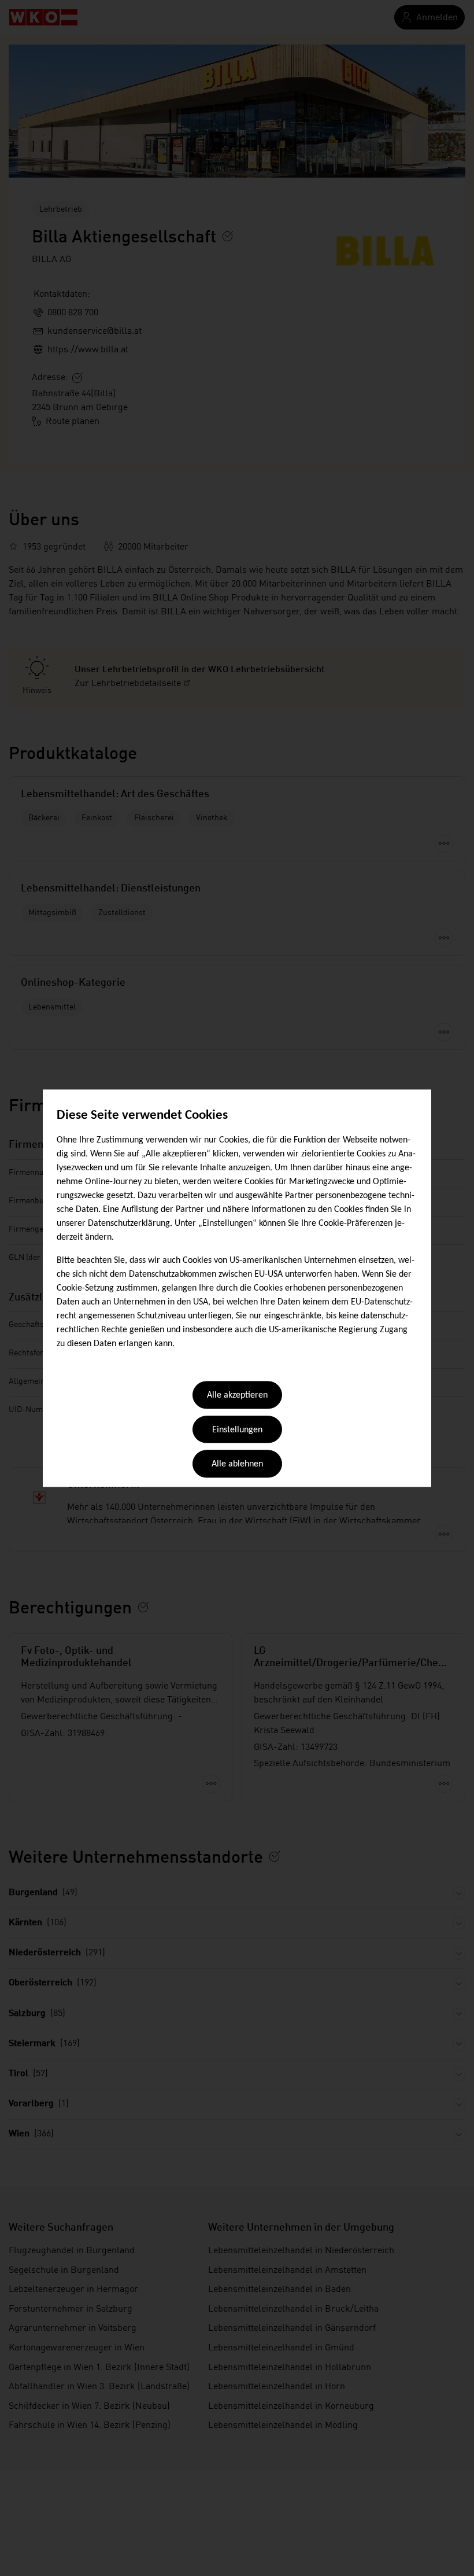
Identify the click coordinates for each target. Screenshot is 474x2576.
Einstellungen (237, 1430)
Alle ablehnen (237, 1465)
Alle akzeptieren (237, 1396)
